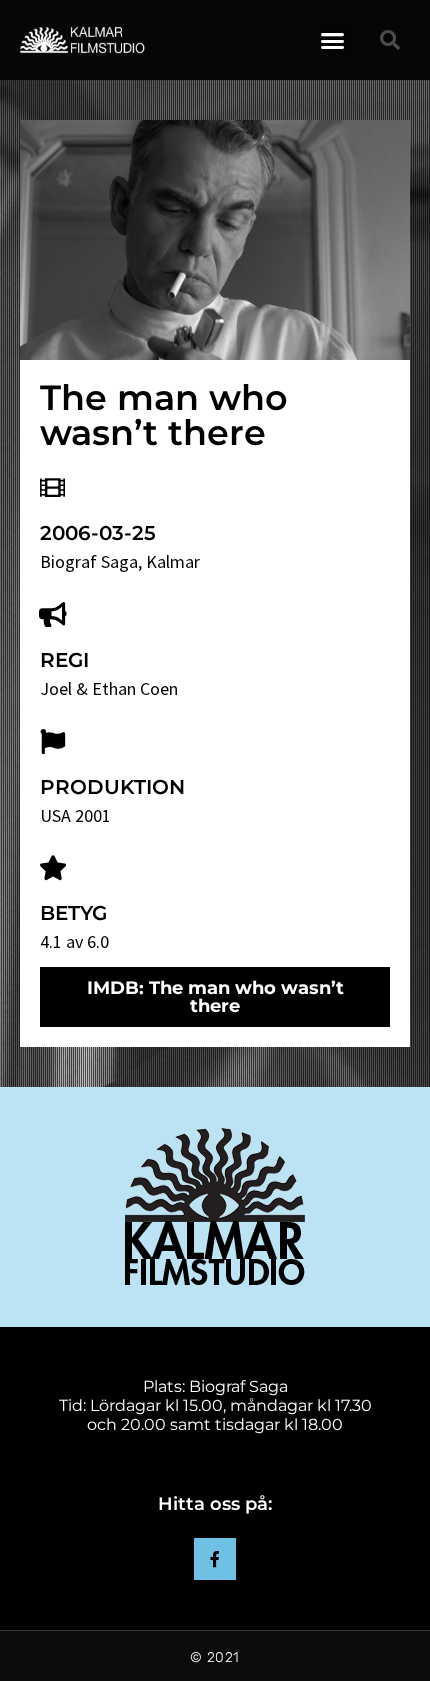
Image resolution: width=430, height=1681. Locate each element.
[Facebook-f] (215, 1559)
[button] (333, 40)
